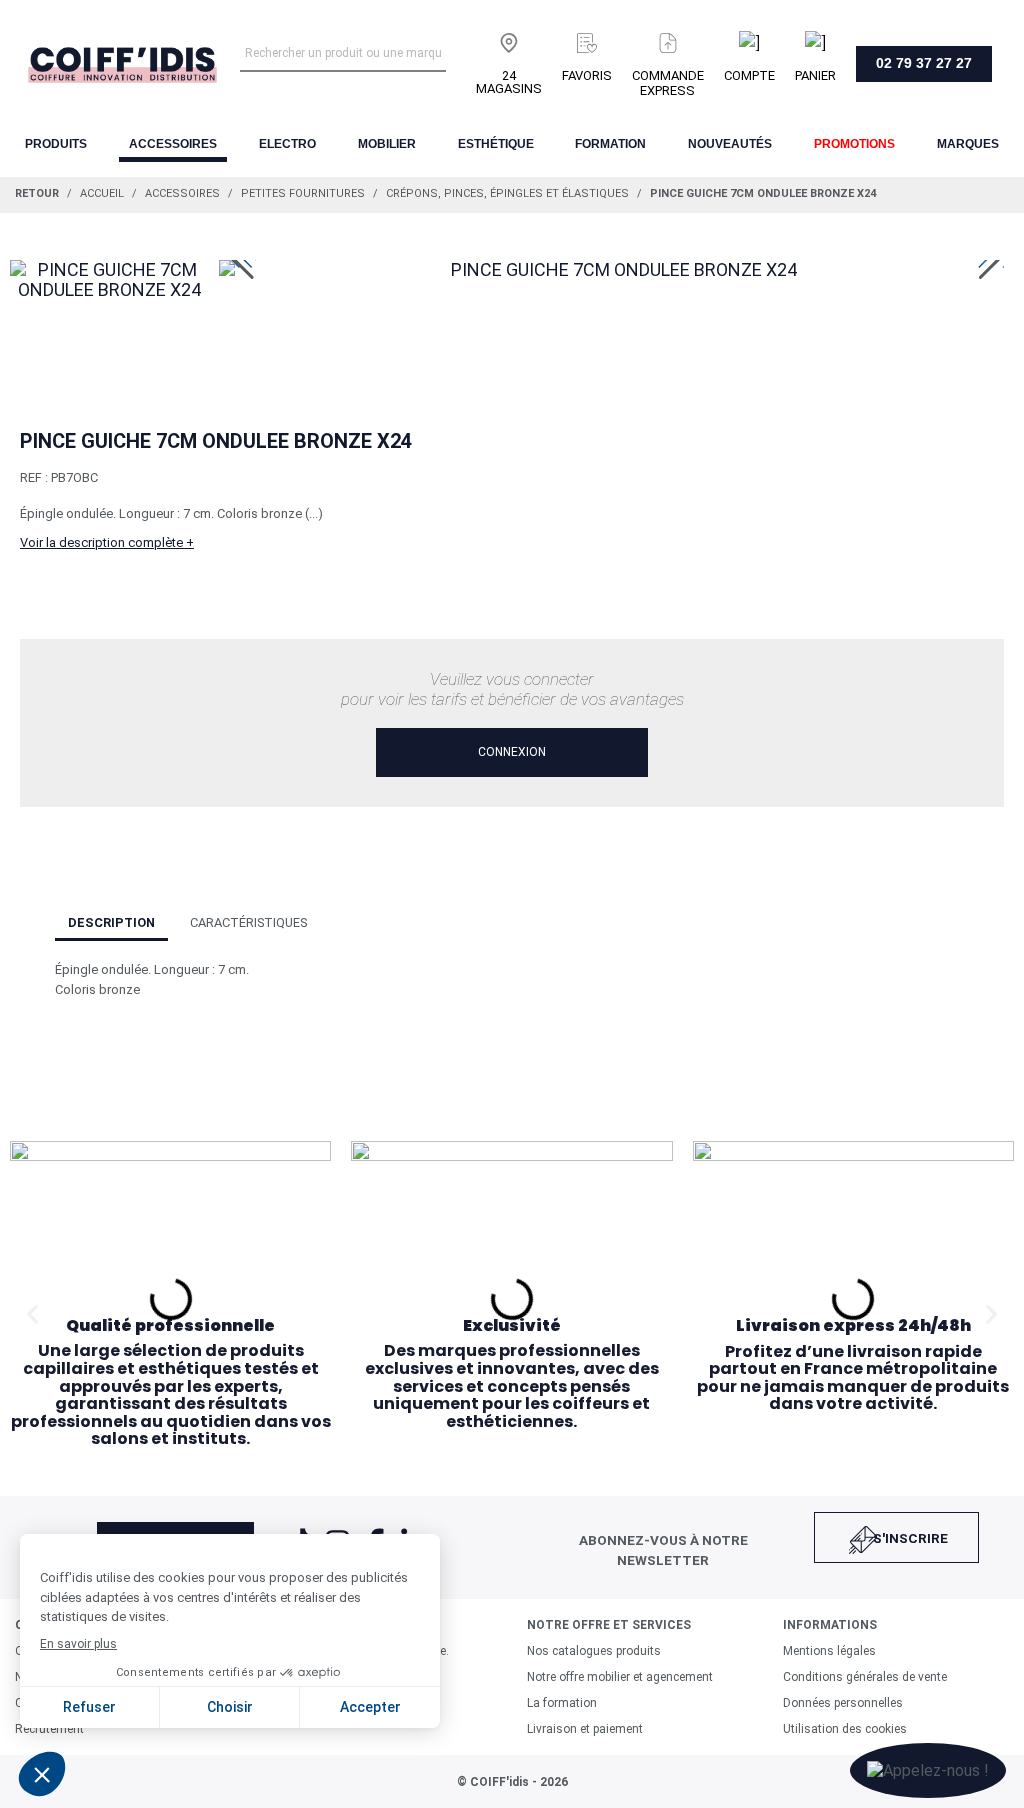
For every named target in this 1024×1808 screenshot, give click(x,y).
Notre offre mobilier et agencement (620, 1677)
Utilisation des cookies (845, 1729)
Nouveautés (730, 144)
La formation (562, 1703)
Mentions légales (829, 1651)
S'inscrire (910, 1538)
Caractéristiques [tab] (248, 922)
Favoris (587, 75)
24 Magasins (509, 82)
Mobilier (387, 144)
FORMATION (610, 144)
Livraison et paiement (585, 1729)
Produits (56, 144)
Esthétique (496, 144)
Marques (968, 144)
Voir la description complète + (107, 542)
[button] (32, 1313)
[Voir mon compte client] (749, 39)
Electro (287, 144)
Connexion (512, 752)
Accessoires (173, 144)
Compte (749, 75)
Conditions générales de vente (865, 1677)
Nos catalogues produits (594, 1651)
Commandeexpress (668, 83)
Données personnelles (843, 1703)
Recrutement (49, 1729)
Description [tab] (111, 922)
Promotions (854, 144)
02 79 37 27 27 (924, 63)
